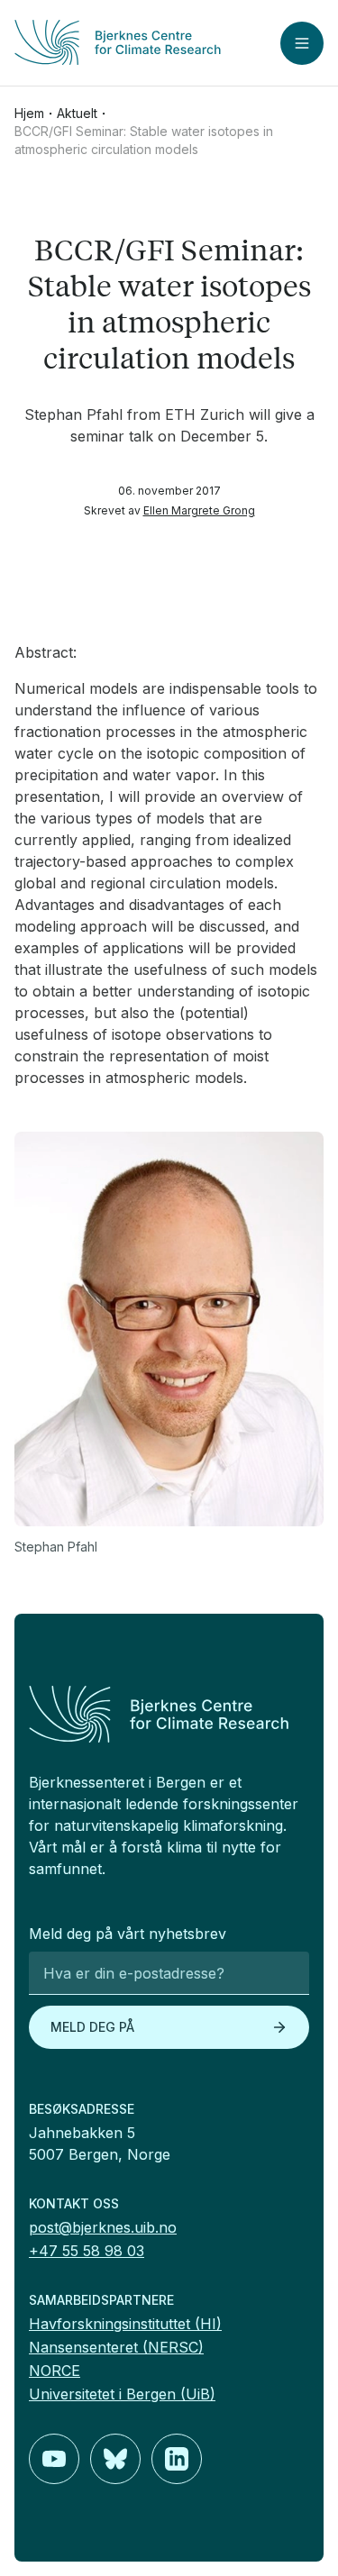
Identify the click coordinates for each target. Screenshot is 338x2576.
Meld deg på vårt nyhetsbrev (128, 1934)
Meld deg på (92, 2027)
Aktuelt (77, 113)
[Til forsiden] (118, 42)
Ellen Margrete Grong (199, 510)
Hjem (29, 113)
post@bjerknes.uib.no (103, 2227)
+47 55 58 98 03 (87, 2251)
